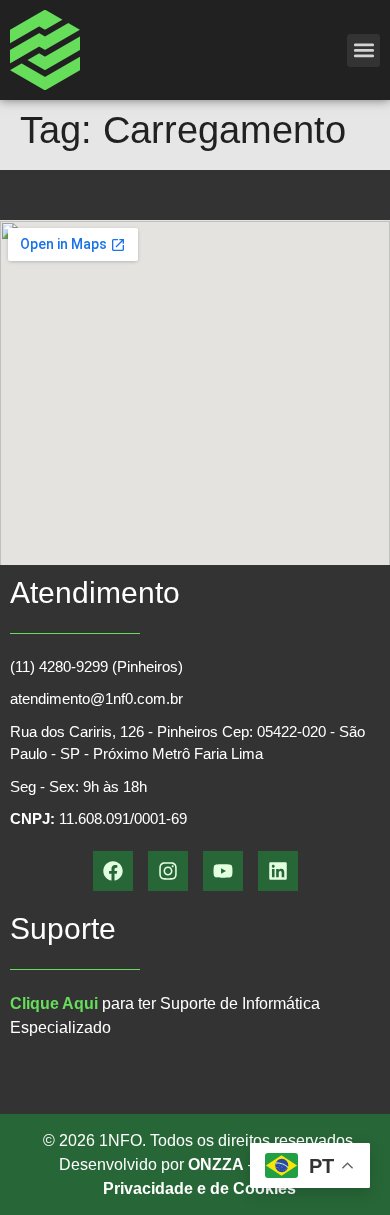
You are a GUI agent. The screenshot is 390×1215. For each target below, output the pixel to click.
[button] (363, 50)
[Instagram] (168, 871)
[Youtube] (223, 871)
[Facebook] (113, 871)
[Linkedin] (278, 871)
